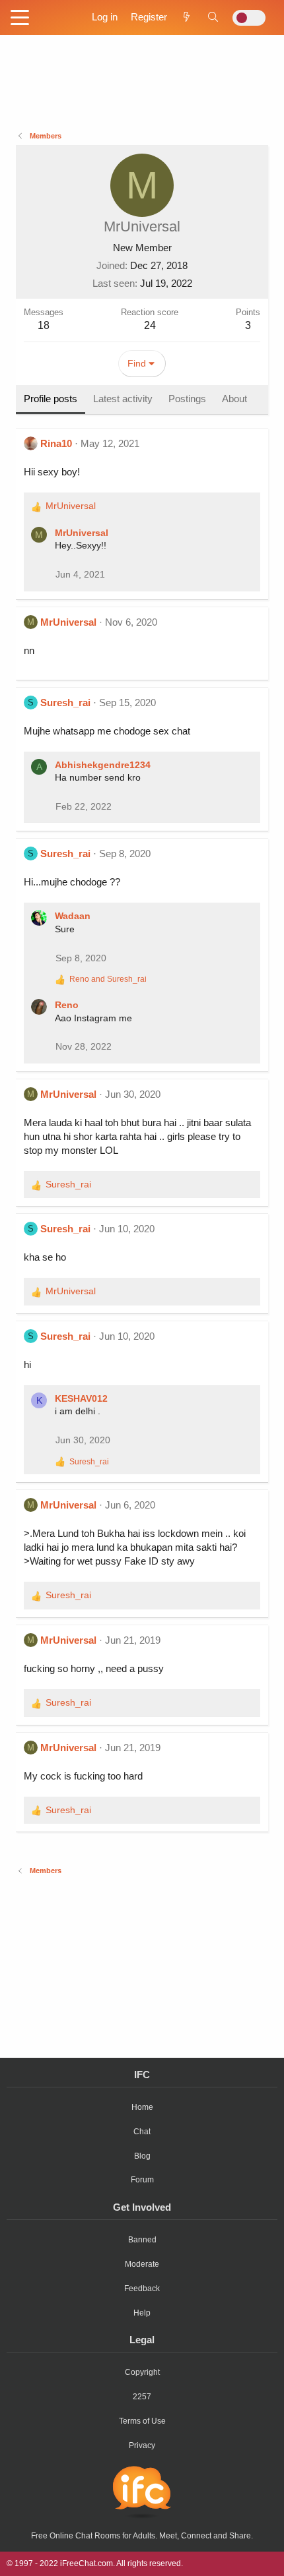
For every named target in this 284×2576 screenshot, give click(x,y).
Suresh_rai (65, 703)
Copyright (142, 2372)
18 (44, 325)
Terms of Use (142, 2421)
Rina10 (56, 443)
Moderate (142, 2264)
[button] (20, 18)
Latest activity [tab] (123, 399)
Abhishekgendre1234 (103, 765)
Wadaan (73, 916)
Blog (142, 2156)
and (108, 979)
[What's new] (187, 17)
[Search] (213, 17)
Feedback (142, 2289)
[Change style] (249, 18)
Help (142, 2313)
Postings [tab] (187, 399)
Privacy (142, 2445)
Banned (142, 2240)
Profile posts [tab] (51, 399)
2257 (142, 2397)
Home (142, 2107)
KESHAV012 (81, 1398)
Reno (67, 1005)
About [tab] (234, 399)
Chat (142, 2132)
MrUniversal (82, 533)
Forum (142, 2180)
